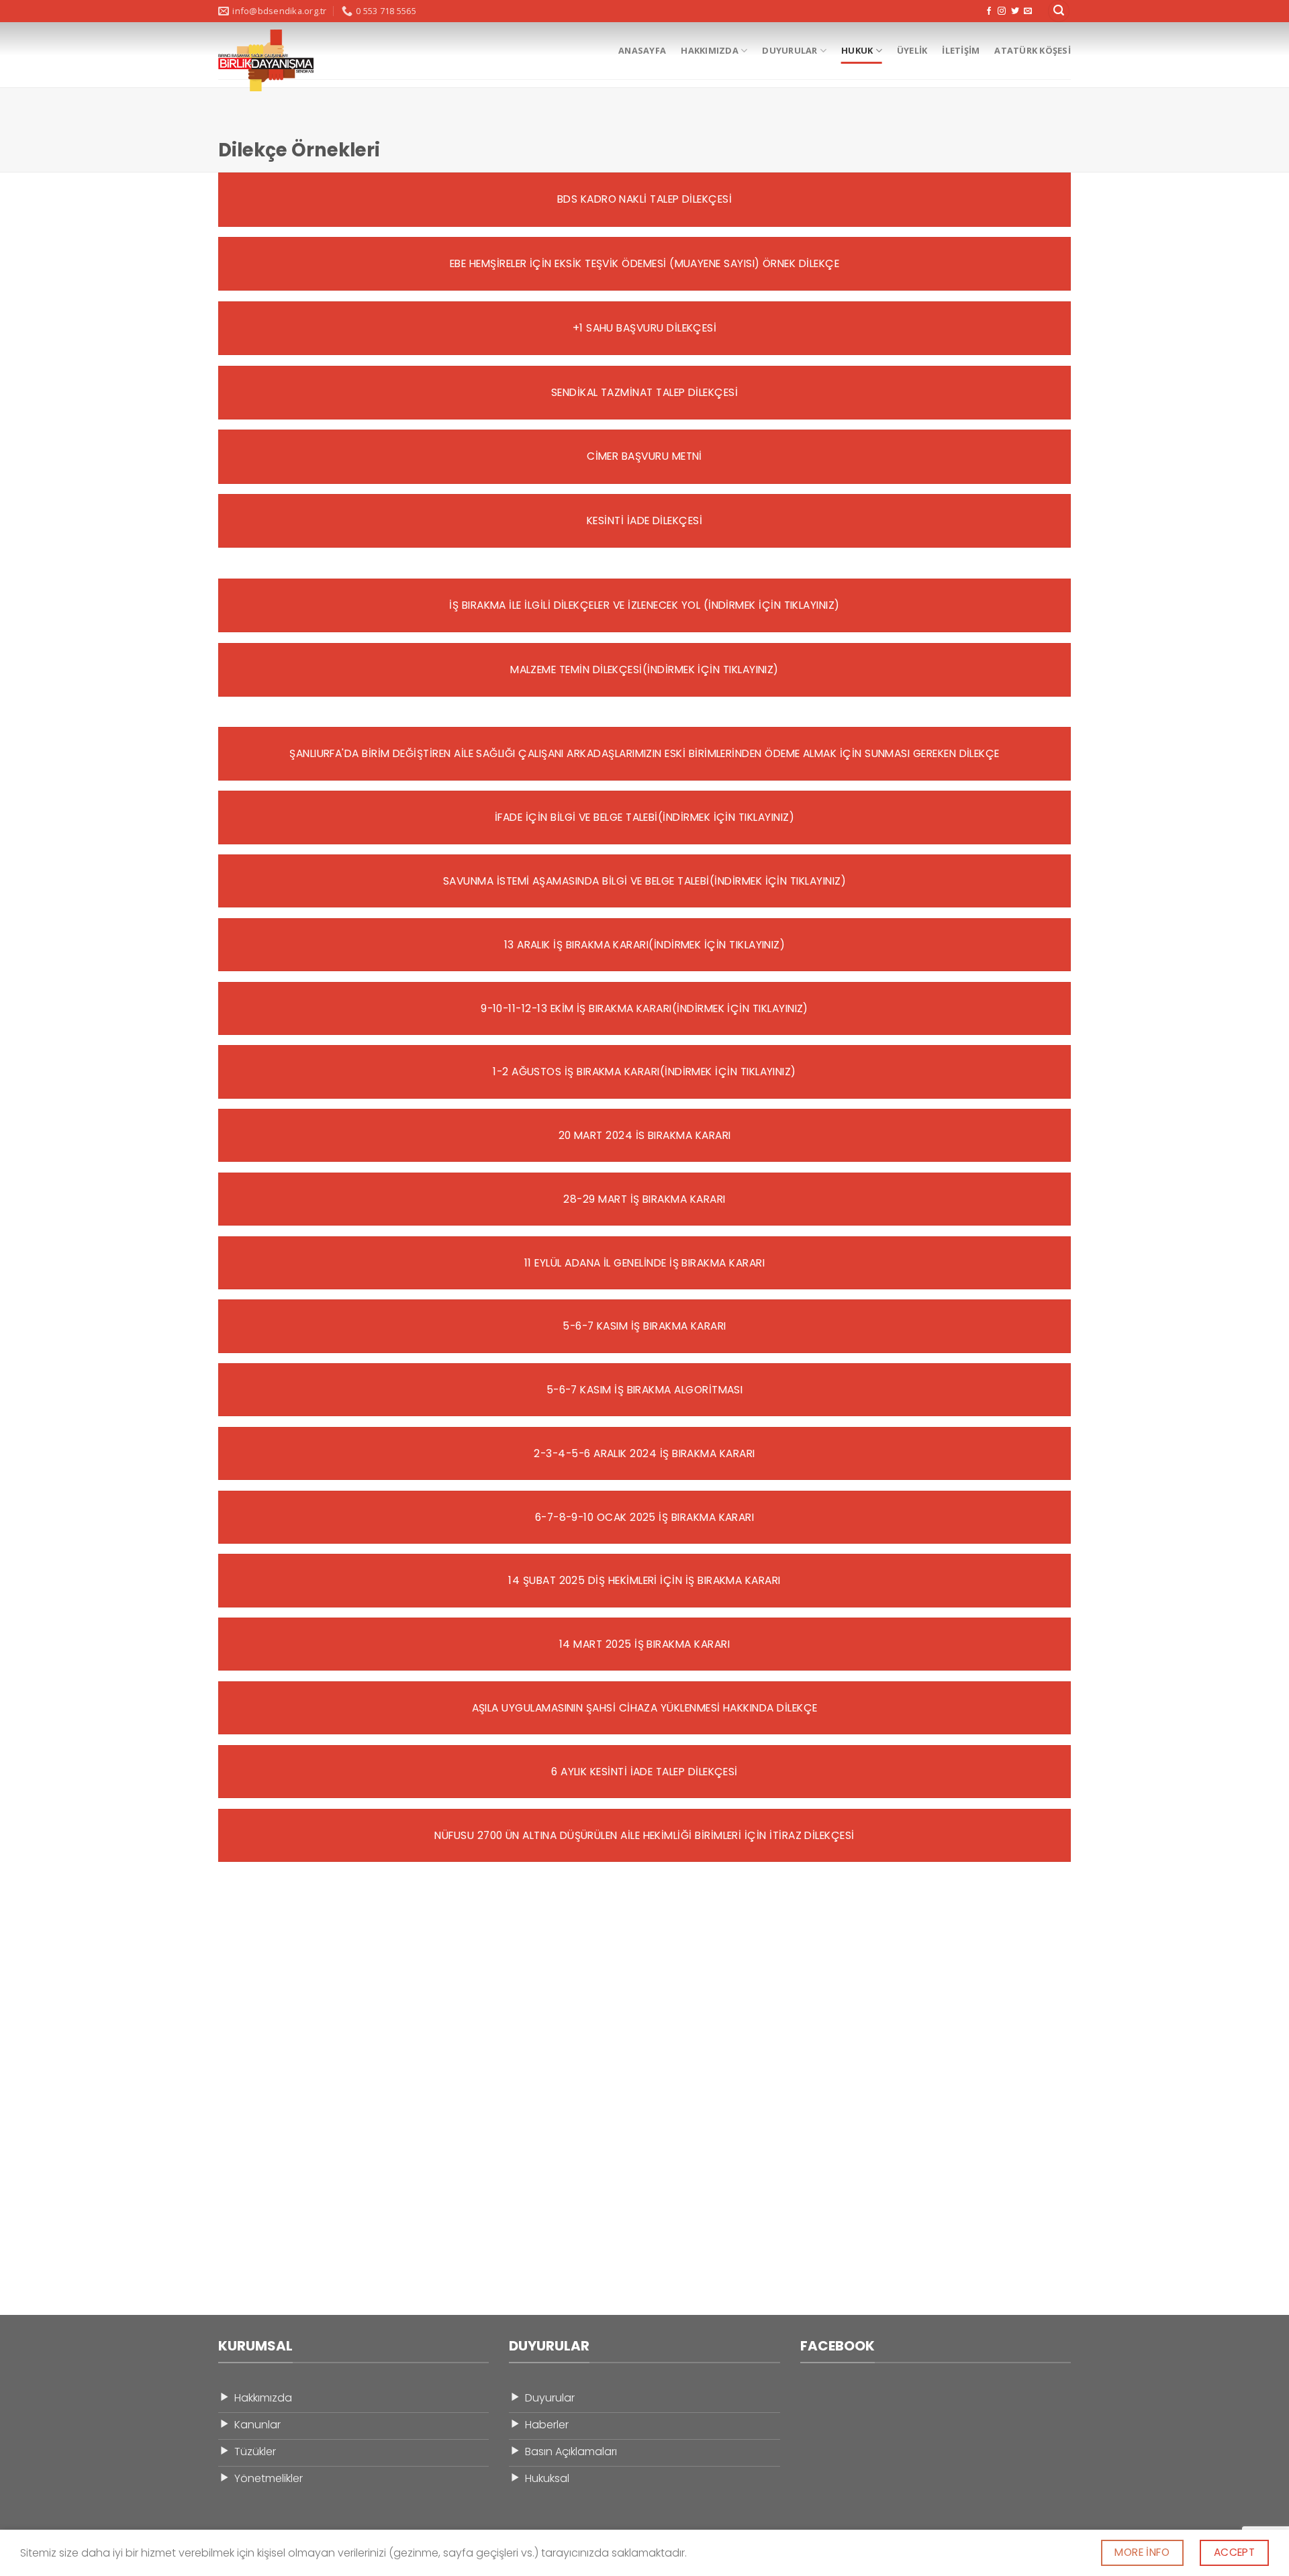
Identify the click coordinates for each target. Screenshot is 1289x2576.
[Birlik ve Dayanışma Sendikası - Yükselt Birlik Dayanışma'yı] (266, 60)
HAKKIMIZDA (710, 50)
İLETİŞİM (961, 50)
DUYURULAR (790, 50)
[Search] (1059, 11)
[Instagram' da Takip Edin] (1002, 11)
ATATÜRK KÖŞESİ (1033, 50)
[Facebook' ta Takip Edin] (989, 11)
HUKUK (857, 50)
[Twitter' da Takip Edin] (1015, 11)
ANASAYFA (642, 50)
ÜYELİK (912, 50)
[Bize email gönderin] (1028, 11)
